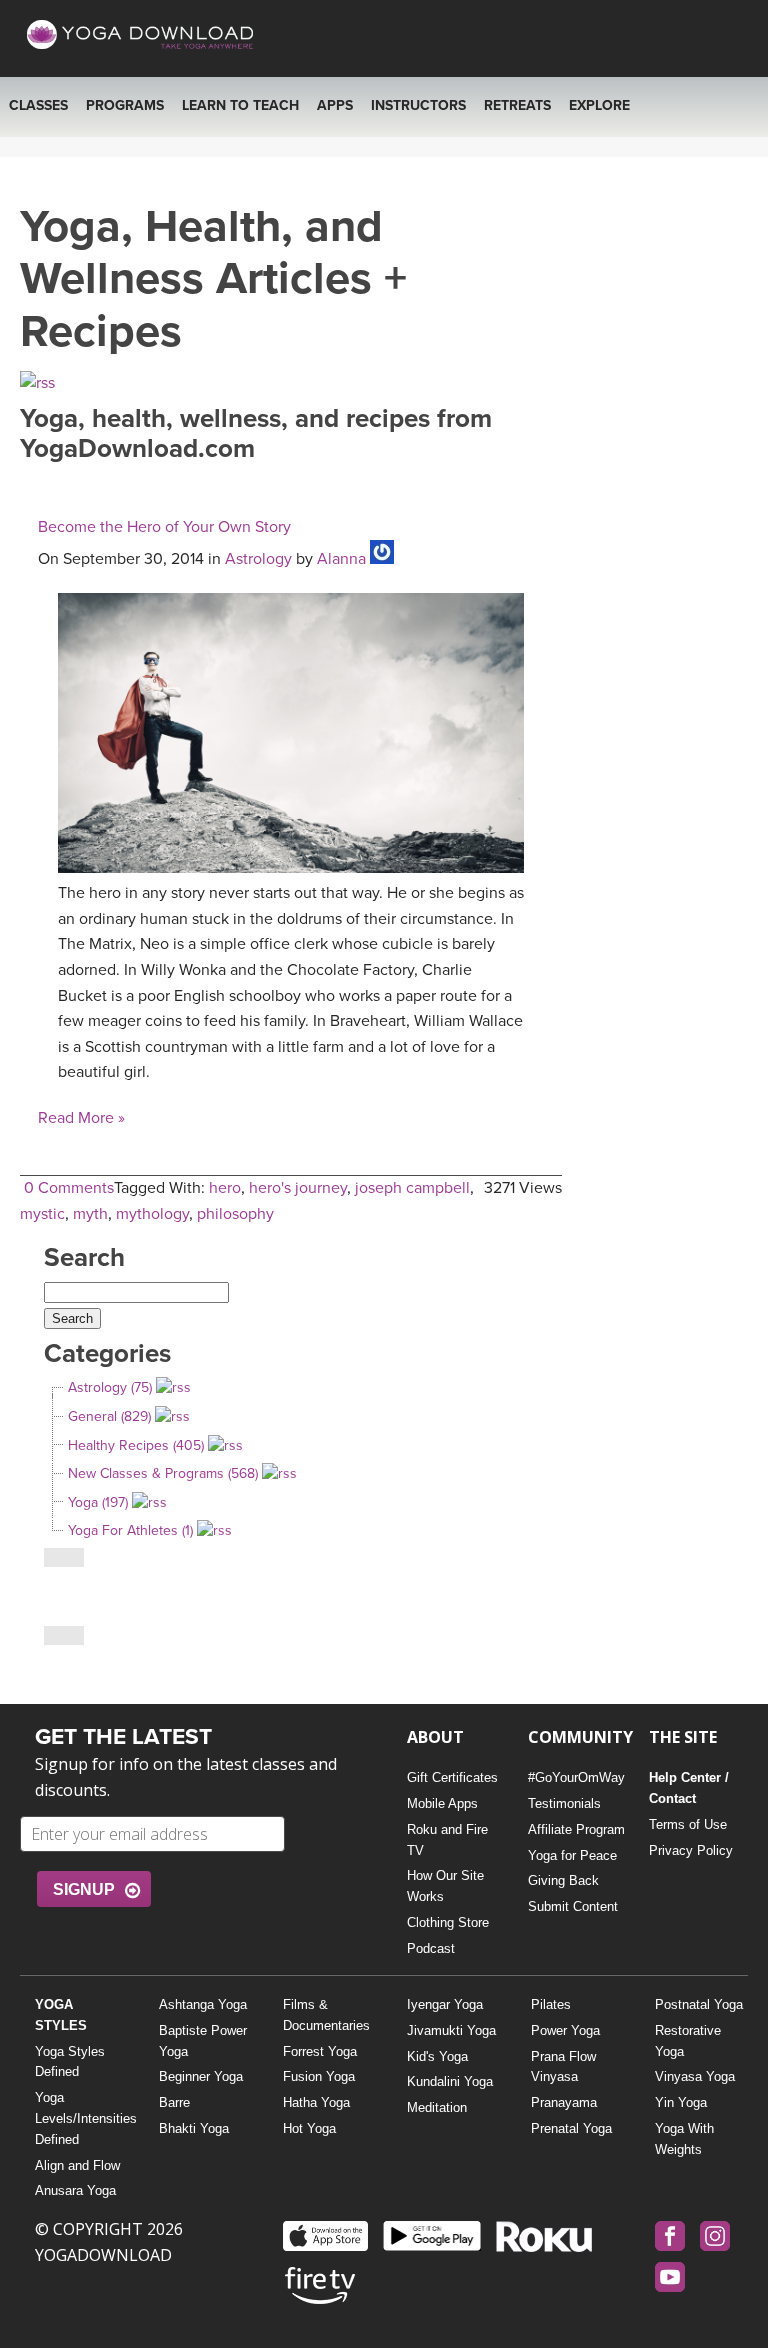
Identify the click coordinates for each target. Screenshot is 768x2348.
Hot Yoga (309, 2128)
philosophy (235, 1214)
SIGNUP (84, 1889)
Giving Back (563, 1880)
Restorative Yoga (688, 2041)
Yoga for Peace (572, 1855)
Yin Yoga (681, 2102)
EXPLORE (599, 105)
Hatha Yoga (316, 2102)
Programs (125, 105)
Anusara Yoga (75, 2190)
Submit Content (573, 1906)
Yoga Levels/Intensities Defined (81, 2118)
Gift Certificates (452, 1777)
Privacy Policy (691, 1850)
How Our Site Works (445, 1886)
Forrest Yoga (320, 2051)
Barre (174, 2102)
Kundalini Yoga (450, 2081)
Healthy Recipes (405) (136, 1445)
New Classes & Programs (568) (163, 1473)
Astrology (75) (110, 1387)
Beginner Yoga (201, 2076)
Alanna (341, 559)
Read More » (81, 1118)
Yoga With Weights (684, 2139)
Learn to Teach (240, 105)
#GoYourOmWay (576, 1777)
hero (225, 1188)
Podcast (431, 1948)
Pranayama (564, 2102)
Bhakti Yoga (194, 2128)
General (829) (109, 1416)
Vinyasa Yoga (695, 2076)
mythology (152, 1214)
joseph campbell (412, 1188)
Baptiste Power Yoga (203, 2041)
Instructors (418, 105)
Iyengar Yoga (445, 2004)
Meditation (437, 2107)
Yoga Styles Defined (70, 2062)
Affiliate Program (576, 1829)
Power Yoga (565, 2030)
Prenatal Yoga (571, 2128)
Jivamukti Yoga (451, 2030)
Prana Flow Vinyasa (563, 2067)
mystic (42, 1214)
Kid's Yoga (437, 2056)
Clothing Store (448, 1922)
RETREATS (517, 105)
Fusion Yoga (319, 2076)
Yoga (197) (98, 1502)
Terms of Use (688, 1824)
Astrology (258, 559)
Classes (38, 105)
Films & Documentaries (326, 2015)
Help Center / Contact (689, 1788)
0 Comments (69, 1188)
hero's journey (298, 1188)
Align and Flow (77, 2165)
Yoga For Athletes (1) (130, 1530)
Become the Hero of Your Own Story (164, 527)
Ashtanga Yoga (203, 2004)
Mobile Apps (442, 1803)
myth (90, 1214)
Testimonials (564, 1803)
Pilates (551, 2004)
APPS (335, 105)
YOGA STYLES (61, 2015)
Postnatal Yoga (699, 2004)
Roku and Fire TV (447, 1840)
